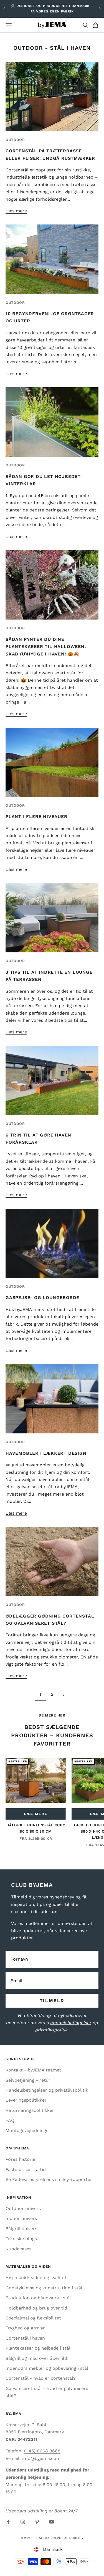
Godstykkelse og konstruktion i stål (44, 2288)
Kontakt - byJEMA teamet (33, 2070)
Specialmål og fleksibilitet (33, 2318)
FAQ (10, 2120)
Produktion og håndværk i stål (38, 2298)
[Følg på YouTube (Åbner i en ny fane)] (52, 2522)
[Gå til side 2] (64, 1695)
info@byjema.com (41, 2458)
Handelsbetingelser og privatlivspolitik (47, 2090)
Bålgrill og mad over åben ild (36, 2358)
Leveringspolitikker (26, 2100)
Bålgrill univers (21, 2229)
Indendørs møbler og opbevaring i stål (47, 2368)
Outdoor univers (23, 2208)
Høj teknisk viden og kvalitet (36, 2278)
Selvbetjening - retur (28, 2080)
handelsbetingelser (71, 2023)
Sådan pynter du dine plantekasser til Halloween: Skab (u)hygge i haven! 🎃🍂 (46, 647)
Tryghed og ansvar (25, 2328)
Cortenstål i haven (25, 2338)
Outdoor (15, 140)
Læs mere (16, 211)
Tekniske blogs (21, 2239)
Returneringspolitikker (30, 2110)
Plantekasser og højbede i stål (38, 2348)
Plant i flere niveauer (36, 817)
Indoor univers (21, 2218)
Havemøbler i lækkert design (46, 1453)
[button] (52, 2549)
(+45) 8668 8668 (42, 2451)
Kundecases (18, 2249)
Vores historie (20, 2159)
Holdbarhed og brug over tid (36, 2308)
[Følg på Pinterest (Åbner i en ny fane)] (37, 2522)
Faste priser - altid (26, 2169)
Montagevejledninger (28, 2130)
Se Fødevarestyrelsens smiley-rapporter (49, 2179)
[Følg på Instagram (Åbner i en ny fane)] (23, 2522)
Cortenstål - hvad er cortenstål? (41, 2378)
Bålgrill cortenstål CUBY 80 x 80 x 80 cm (36, 1828)
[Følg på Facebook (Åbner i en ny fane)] (8, 2522)
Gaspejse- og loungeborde (42, 1298)
